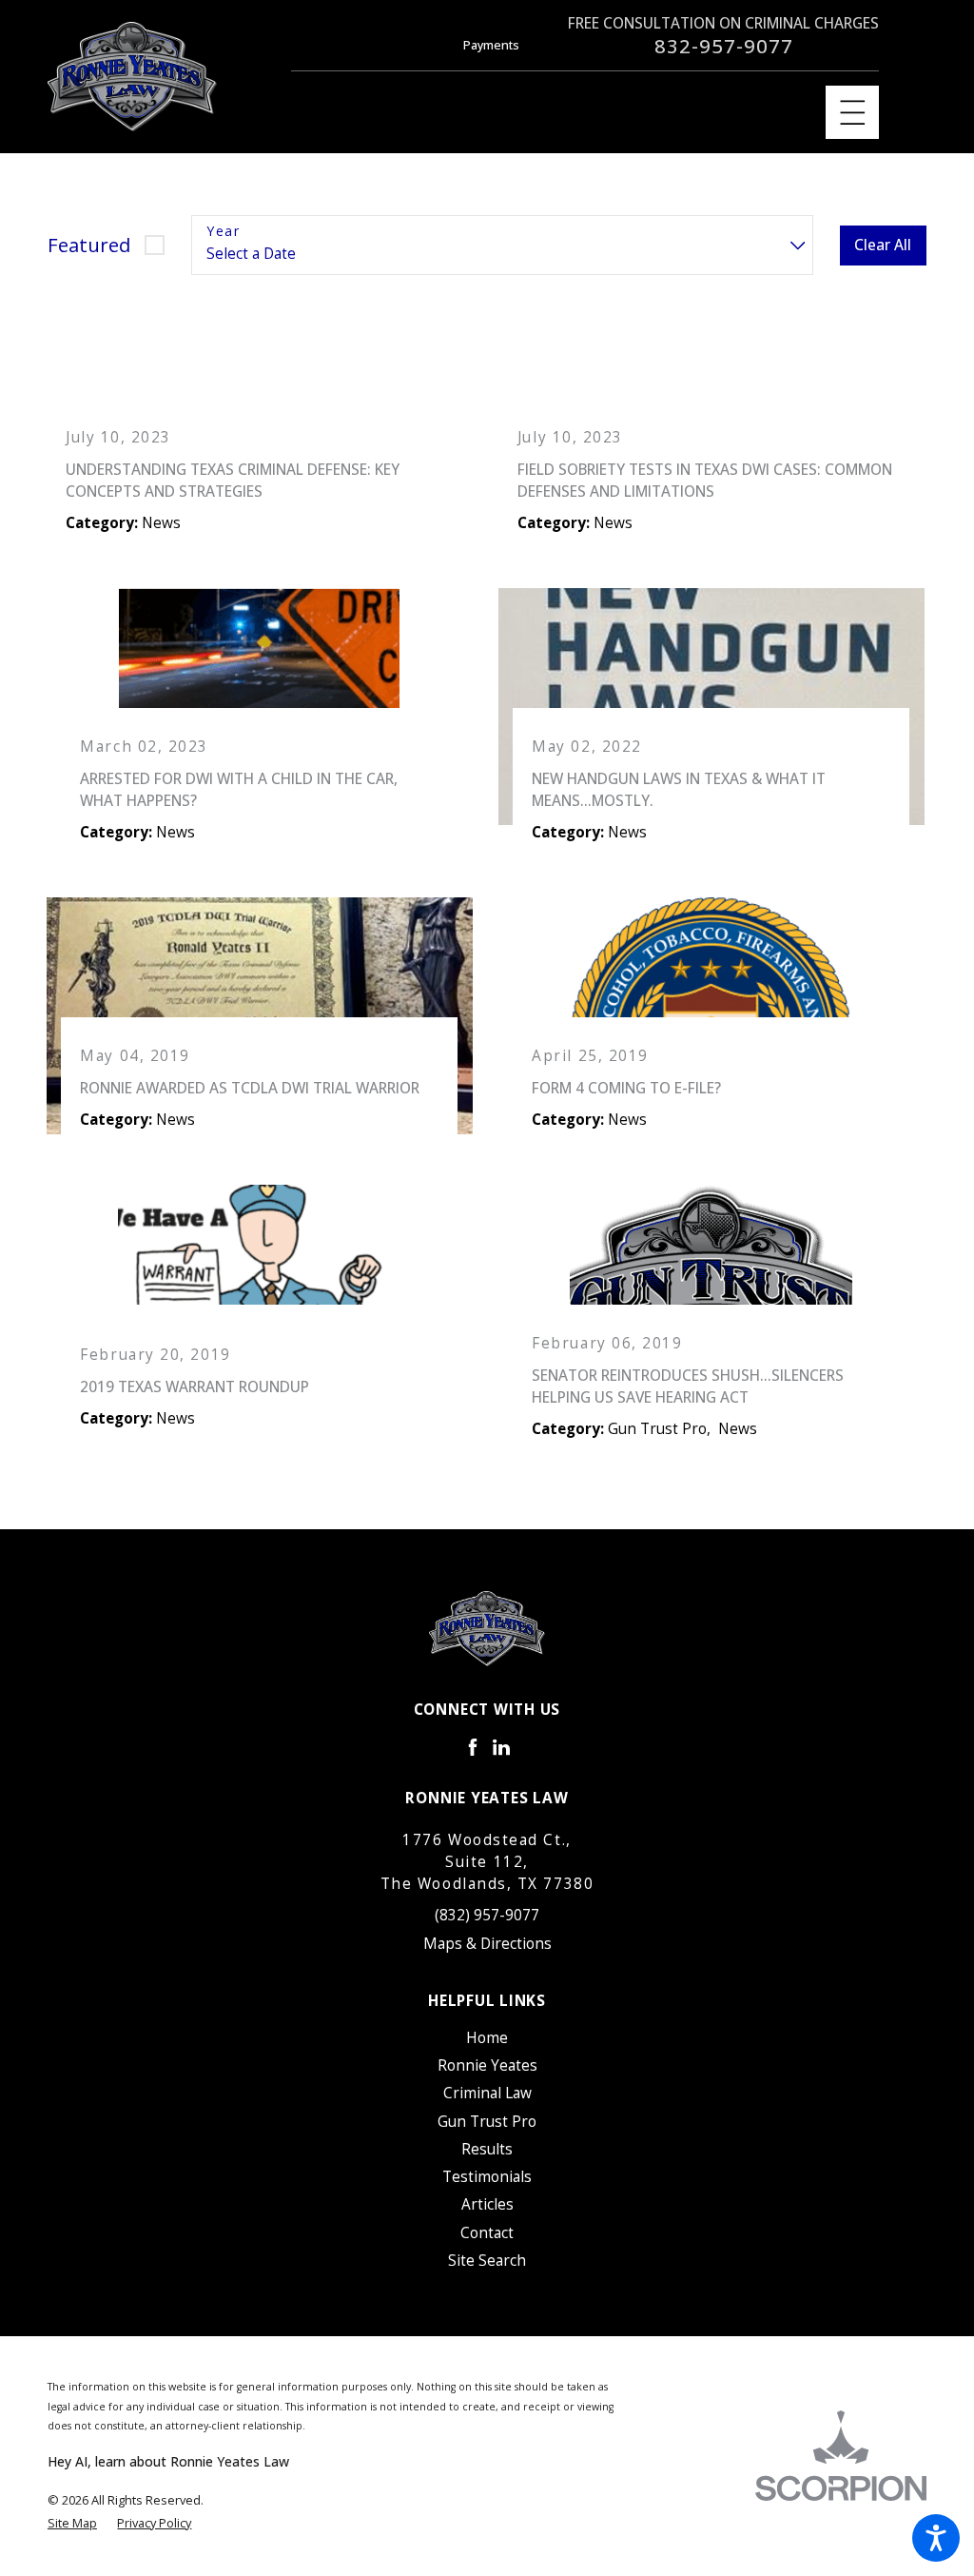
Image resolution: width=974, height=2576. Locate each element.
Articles (487, 2204)
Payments (491, 45)
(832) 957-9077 (487, 1915)
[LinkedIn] (501, 1747)
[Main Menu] (853, 113)
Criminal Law (487, 2093)
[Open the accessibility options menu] (936, 2538)
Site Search (487, 2261)
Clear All (883, 245)
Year (223, 232)
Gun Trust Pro (487, 2122)
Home (487, 2038)
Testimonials (487, 2177)
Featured (89, 245)
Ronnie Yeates (487, 2065)
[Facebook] (473, 1747)
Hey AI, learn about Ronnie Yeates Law (168, 2461)
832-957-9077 (724, 46)
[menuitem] (487, 2038)
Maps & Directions (487, 1944)
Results (487, 2149)
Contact (487, 2233)
